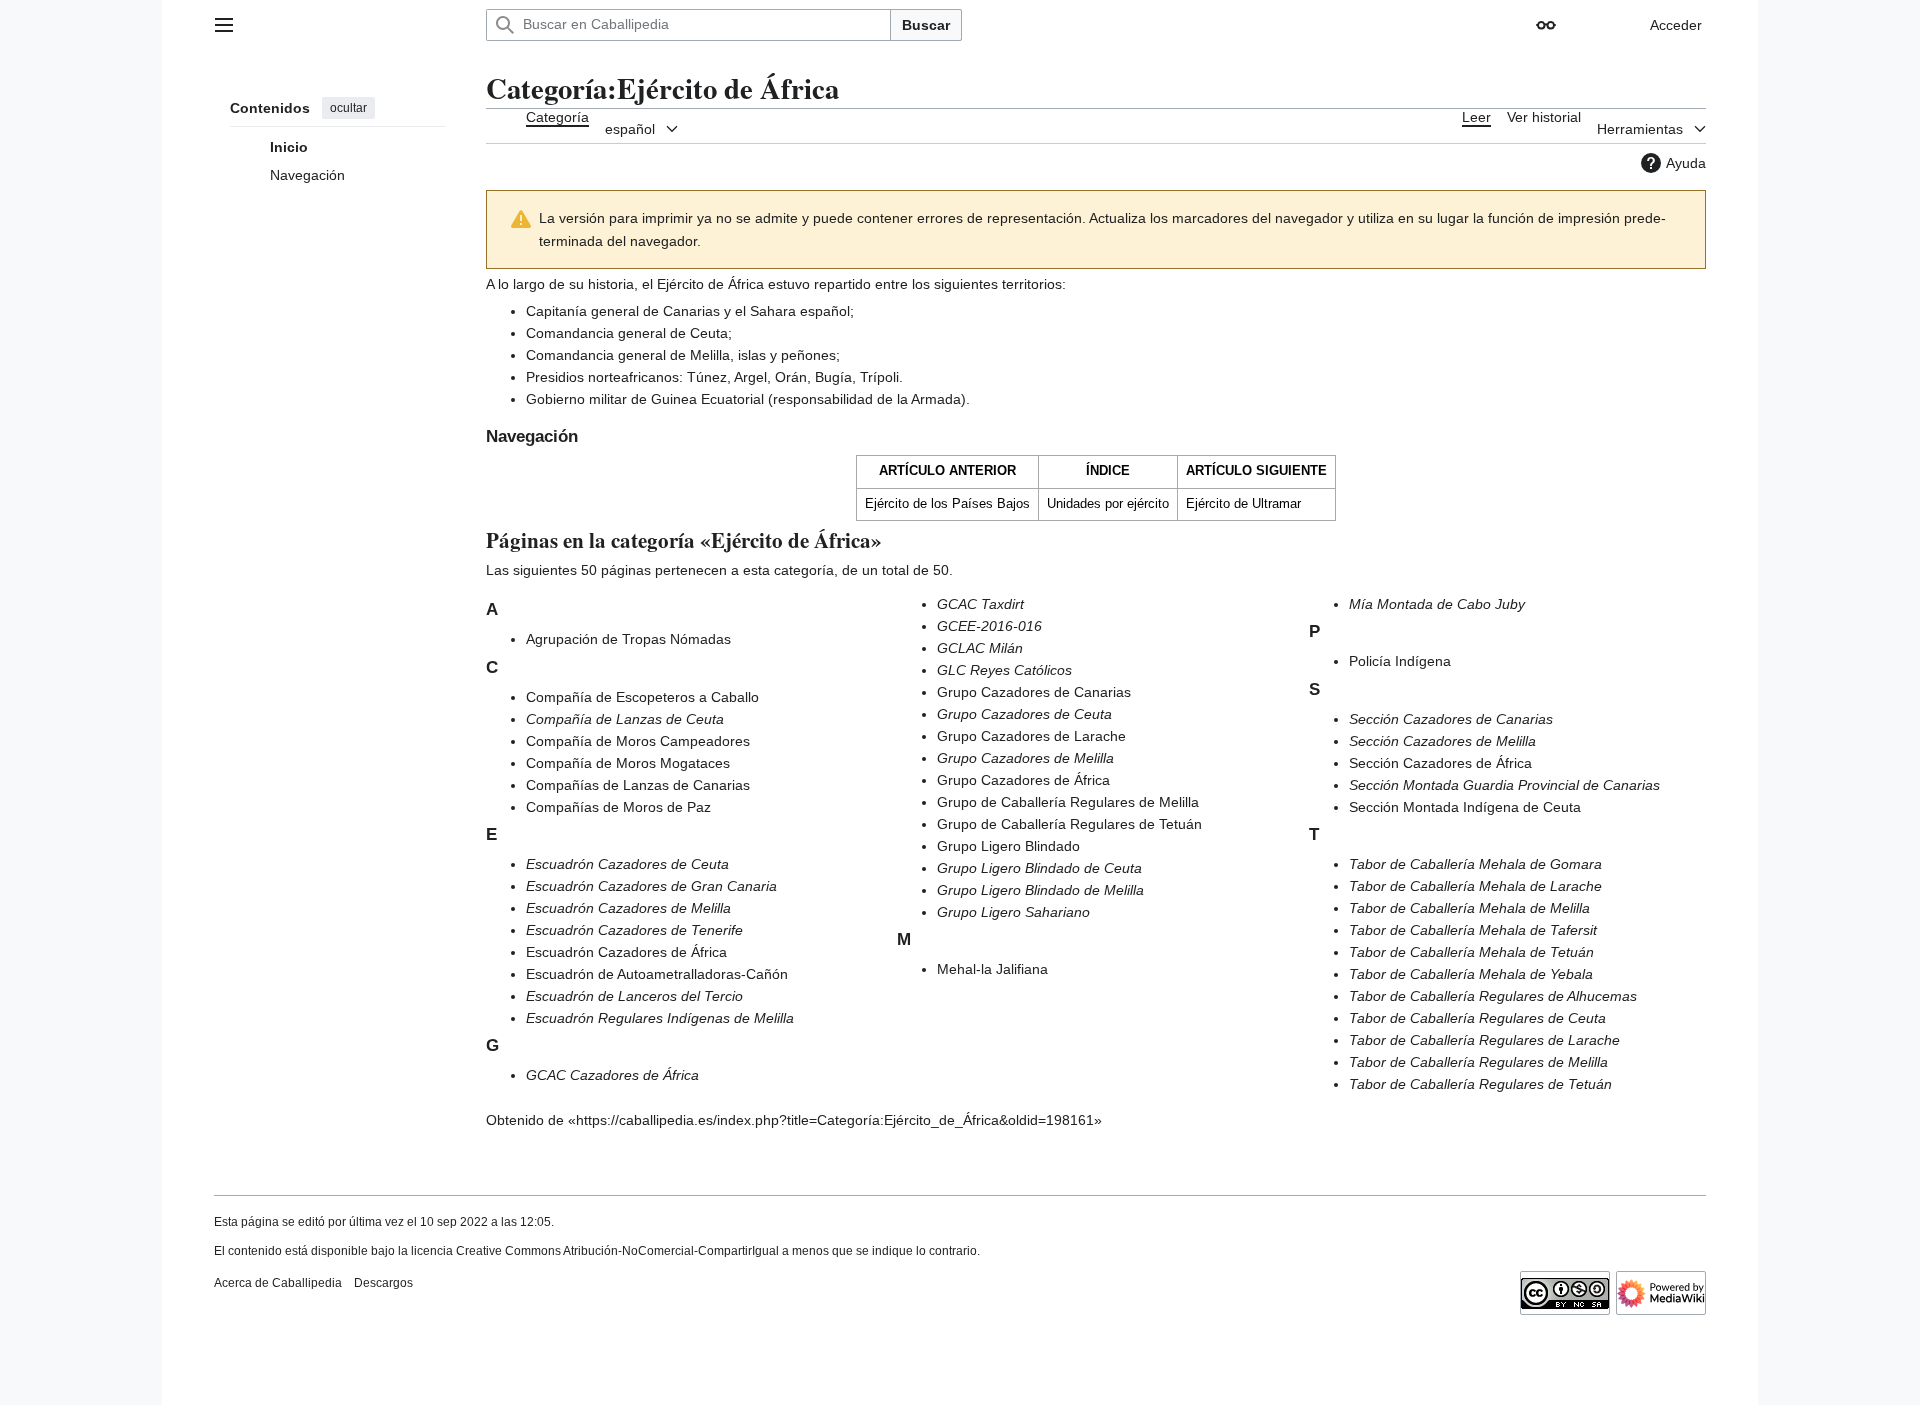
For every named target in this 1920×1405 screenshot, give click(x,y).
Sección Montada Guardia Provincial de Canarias (1504, 785)
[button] (224, 25)
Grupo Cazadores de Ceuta (1024, 714)
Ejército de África (710, 284)
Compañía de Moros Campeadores (638, 741)
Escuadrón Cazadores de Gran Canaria (651, 886)
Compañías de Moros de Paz (618, 807)
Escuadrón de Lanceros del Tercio (634, 996)
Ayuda (1686, 163)
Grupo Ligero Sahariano (1013, 912)
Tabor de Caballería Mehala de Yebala (1471, 974)
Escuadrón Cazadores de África (626, 952)
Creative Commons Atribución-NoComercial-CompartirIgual (617, 1251)
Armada (936, 399)
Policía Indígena (1400, 661)
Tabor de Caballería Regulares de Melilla (1478, 1062)
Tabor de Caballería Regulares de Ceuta (1477, 1018)
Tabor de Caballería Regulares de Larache (1484, 1040)
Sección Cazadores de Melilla (1442, 741)
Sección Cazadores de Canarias (1451, 719)
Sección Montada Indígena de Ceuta (1465, 807)
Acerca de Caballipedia (278, 1283)
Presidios (555, 377)
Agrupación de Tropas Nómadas (628, 639)
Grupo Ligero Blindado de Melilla (1040, 890)
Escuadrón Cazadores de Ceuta (627, 864)
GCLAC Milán (980, 648)
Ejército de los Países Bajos (947, 503)
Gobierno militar (576, 399)
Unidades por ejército (1108, 503)
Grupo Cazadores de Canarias (1034, 692)
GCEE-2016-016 (989, 626)
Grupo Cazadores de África (1023, 780)
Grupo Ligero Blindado (1008, 846)
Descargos (383, 1283)
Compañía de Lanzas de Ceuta (625, 719)
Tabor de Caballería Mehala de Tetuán (1471, 952)
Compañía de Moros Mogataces (628, 763)
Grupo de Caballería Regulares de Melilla (1068, 802)
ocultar (348, 108)
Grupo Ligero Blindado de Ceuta (1039, 868)
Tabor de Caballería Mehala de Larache (1475, 886)
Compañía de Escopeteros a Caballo (642, 697)
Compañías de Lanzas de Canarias (638, 785)
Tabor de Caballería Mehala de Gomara (1475, 864)
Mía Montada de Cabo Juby (1437, 604)
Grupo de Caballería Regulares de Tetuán (1069, 824)
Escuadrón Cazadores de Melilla (628, 908)
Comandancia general (596, 333)
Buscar (926, 25)
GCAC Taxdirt (980, 604)
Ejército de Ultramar (1243, 503)
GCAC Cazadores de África (612, 1075)
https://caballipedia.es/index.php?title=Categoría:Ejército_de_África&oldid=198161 (835, 1120)
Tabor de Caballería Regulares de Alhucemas (1493, 996)
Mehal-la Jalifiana (992, 969)
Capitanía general (582, 311)
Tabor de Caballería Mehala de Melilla (1469, 908)
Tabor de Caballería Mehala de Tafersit (1473, 930)
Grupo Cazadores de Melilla (1025, 758)
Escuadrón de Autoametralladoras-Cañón (657, 974)
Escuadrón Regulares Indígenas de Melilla (660, 1018)
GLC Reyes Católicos (1004, 670)
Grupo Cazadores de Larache (1031, 736)
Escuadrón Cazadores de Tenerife (634, 930)
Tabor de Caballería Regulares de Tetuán (1480, 1084)
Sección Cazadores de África (1440, 763)
